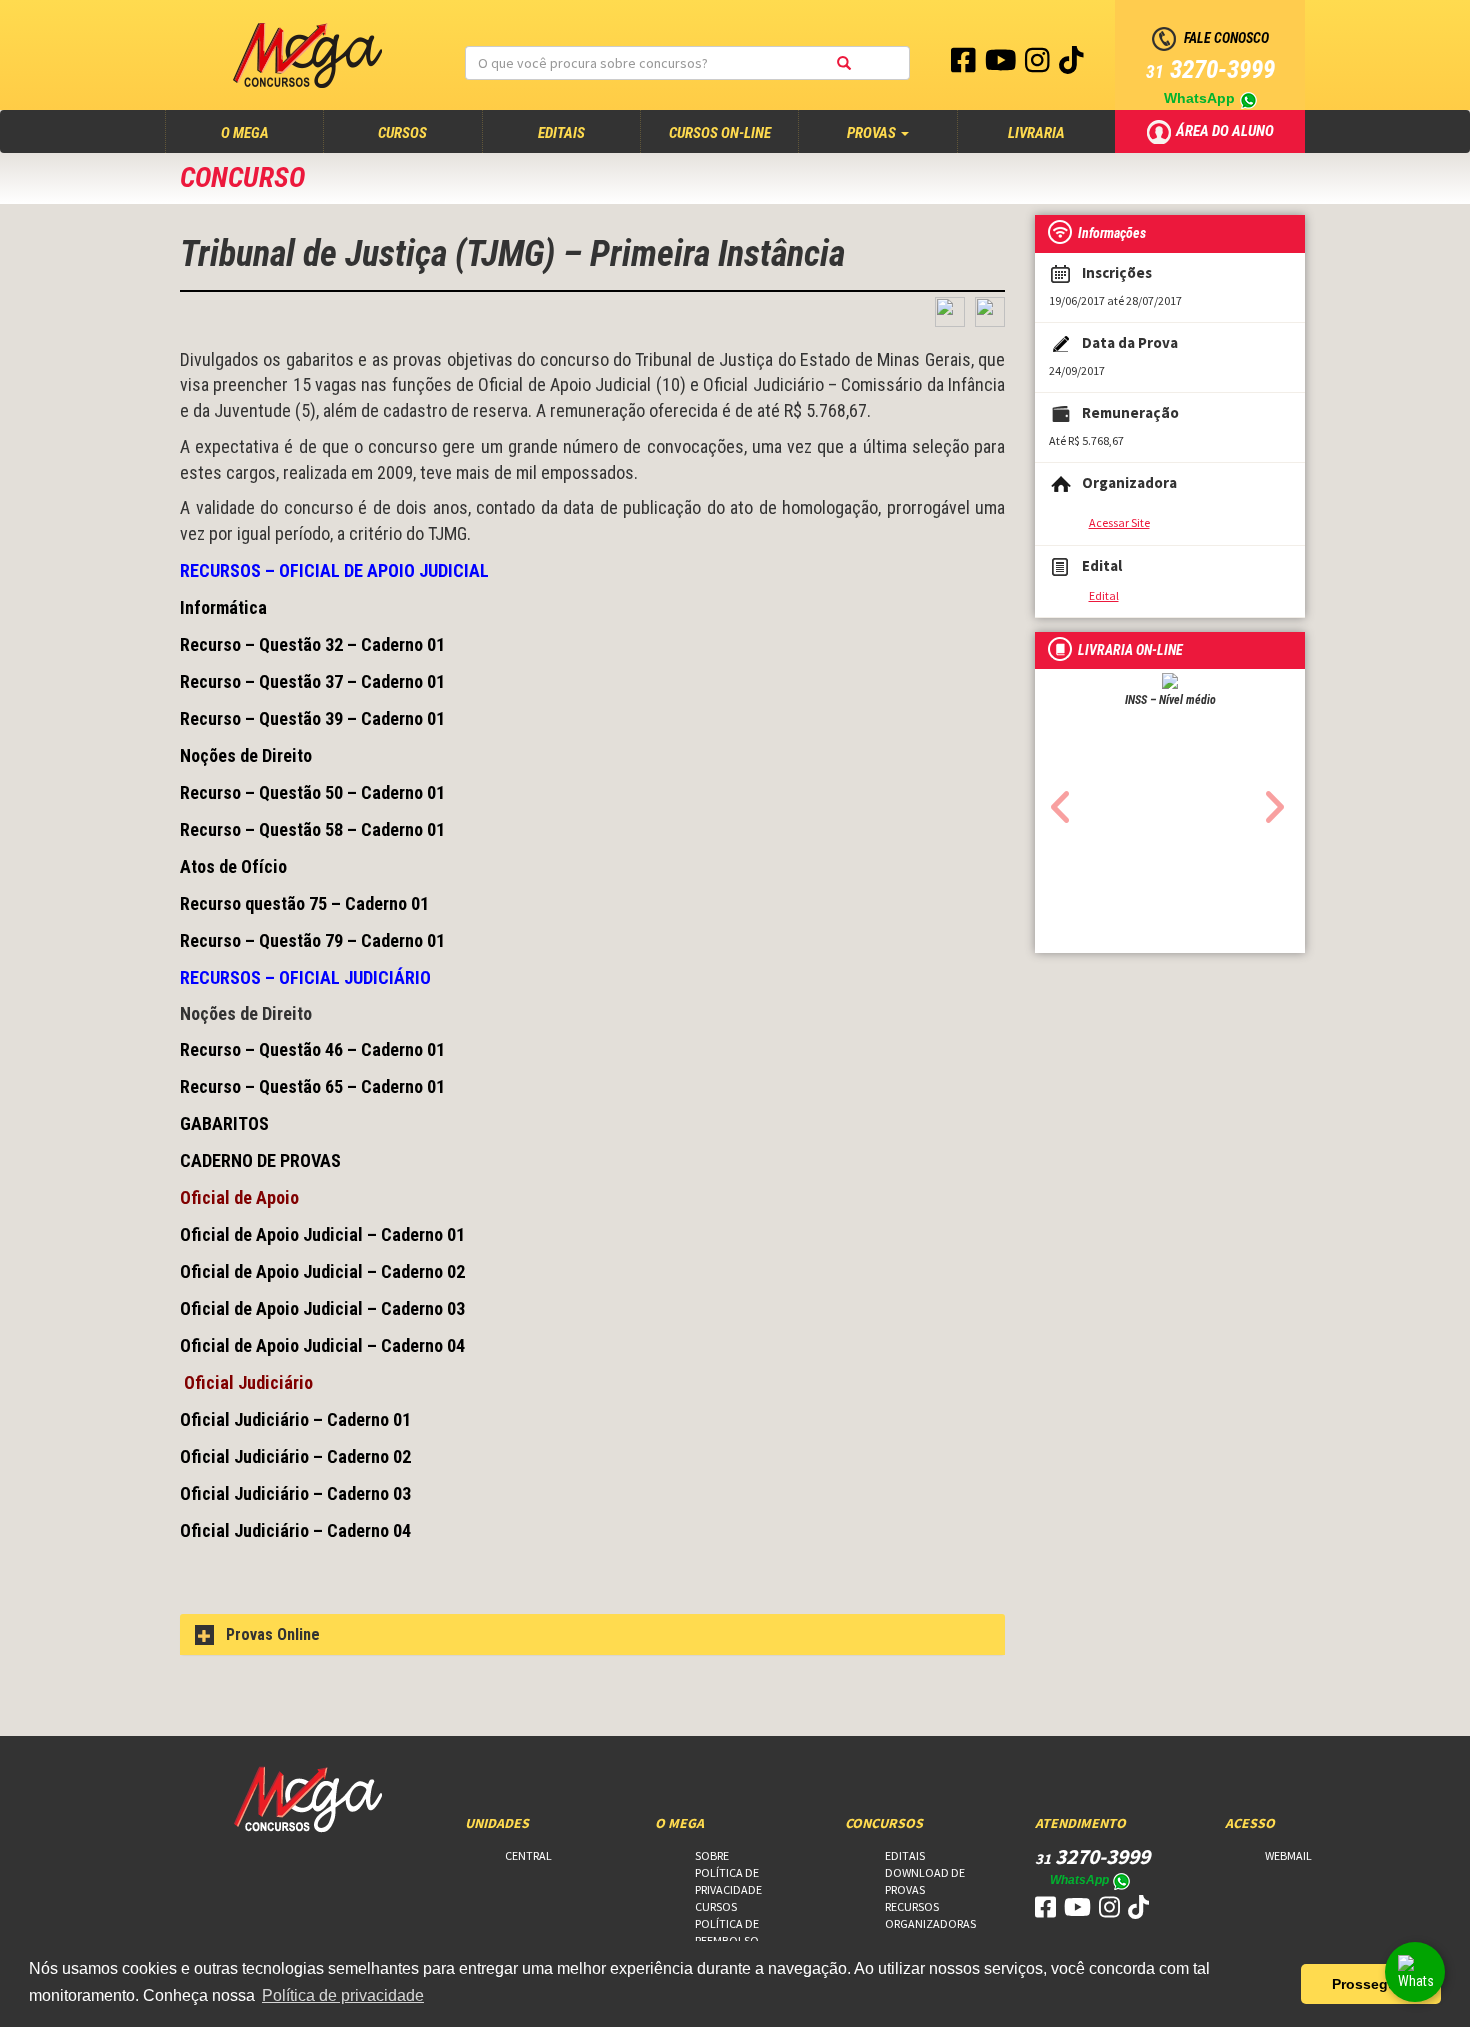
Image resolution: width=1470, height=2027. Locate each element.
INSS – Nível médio (1170, 700)
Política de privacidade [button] (343, 1995)
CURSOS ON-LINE (720, 133)
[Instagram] (1039, 65)
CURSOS (402, 133)
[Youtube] (1002, 65)
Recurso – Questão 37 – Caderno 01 (312, 681)
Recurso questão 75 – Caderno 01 (304, 903)
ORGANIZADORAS (930, 1923)
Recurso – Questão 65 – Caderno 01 (312, 1086)
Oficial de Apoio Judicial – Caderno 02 (322, 1271)
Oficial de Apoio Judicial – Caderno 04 (322, 1345)
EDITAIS (561, 133)
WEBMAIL (1288, 1855)
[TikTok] (1071, 65)
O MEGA (264, 132)
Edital (1104, 595)
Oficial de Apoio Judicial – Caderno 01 (322, 1234)
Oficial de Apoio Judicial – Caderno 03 (322, 1308)
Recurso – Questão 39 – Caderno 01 (312, 718)
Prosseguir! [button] (1371, 1984)
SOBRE (712, 1855)
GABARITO (219, 1123)
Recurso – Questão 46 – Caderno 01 (312, 1049)
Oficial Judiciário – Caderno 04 (295, 1530)
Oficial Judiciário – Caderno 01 (295, 1419)
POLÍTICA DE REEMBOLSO (727, 1932)
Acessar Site (1119, 522)
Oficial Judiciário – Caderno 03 (295, 1493)
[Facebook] (965, 65)
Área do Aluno (1226, 130)
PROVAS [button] (873, 133)
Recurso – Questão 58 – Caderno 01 (312, 829)
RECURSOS (912, 1906)
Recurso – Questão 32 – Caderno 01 (312, 644)
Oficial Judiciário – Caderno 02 (295, 1456)
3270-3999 (1210, 69)
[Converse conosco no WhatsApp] (1415, 1972)
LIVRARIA (1036, 133)
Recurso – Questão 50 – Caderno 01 (312, 792)
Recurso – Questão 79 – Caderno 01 (312, 940)
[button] (1055, 801)
